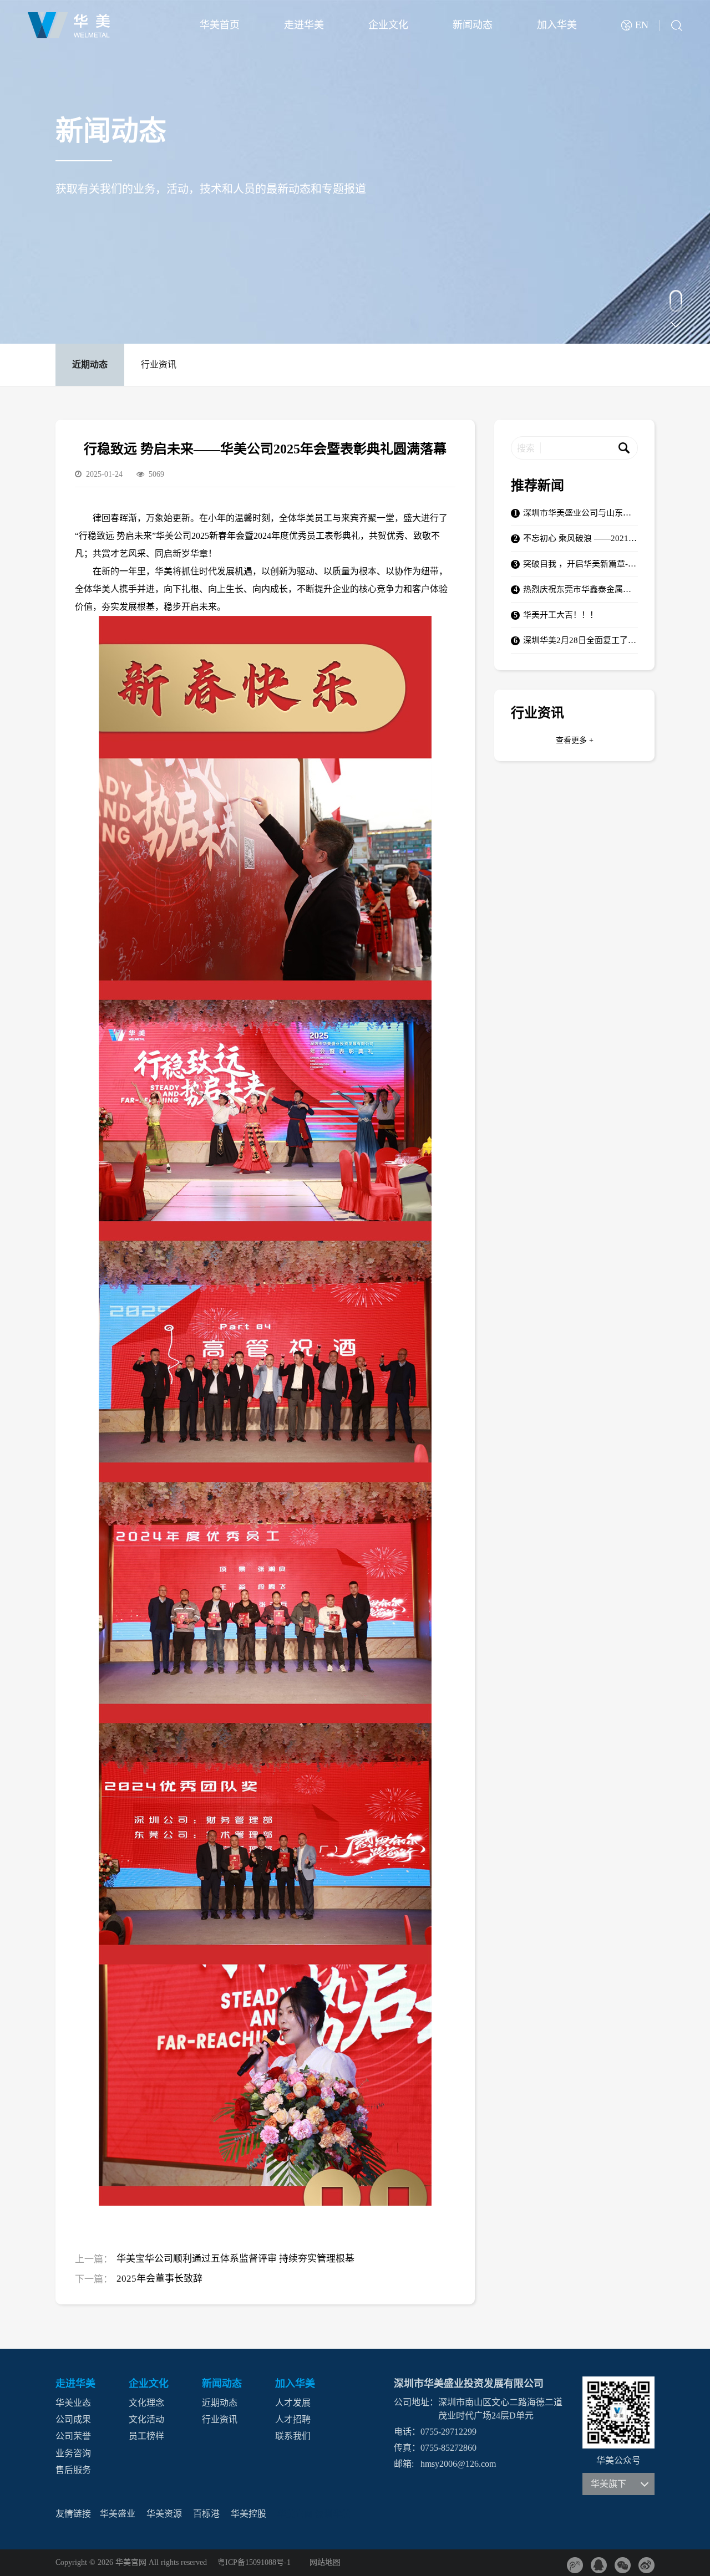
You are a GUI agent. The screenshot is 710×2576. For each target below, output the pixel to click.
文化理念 (146, 2403)
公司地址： (416, 2402)
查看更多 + (575, 740)
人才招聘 (293, 2419)
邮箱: (404, 2464)
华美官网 (295, 2515)
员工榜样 (146, 2437)
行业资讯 (159, 364)
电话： (407, 2432)
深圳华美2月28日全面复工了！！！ (580, 641)
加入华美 (557, 25)
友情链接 (73, 2514)
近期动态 (90, 364)
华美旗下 (608, 2484)
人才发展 (293, 2403)
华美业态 (73, 2403)
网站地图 (325, 2563)
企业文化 (388, 25)
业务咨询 (73, 2453)
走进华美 (304, 25)
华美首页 (220, 25)
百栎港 (206, 2514)
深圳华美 (333, 2515)
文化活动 (146, 2419)
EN (642, 25)
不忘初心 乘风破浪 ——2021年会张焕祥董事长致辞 (580, 539)
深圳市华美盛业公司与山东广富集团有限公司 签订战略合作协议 (580, 513)
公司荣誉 (73, 2437)
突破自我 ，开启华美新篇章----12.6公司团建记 (580, 564)
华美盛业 (118, 2514)
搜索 (526, 448)
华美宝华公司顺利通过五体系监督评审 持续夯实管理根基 (235, 2259)
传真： (407, 2448)
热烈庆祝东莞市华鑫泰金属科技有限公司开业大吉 (580, 590)
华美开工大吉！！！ (561, 615)
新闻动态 (473, 25)
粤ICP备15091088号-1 (254, 2563)
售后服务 (73, 2470)
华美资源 (164, 2514)
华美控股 (248, 2514)
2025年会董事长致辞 (159, 2279)
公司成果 (73, 2419)
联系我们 (293, 2437)
